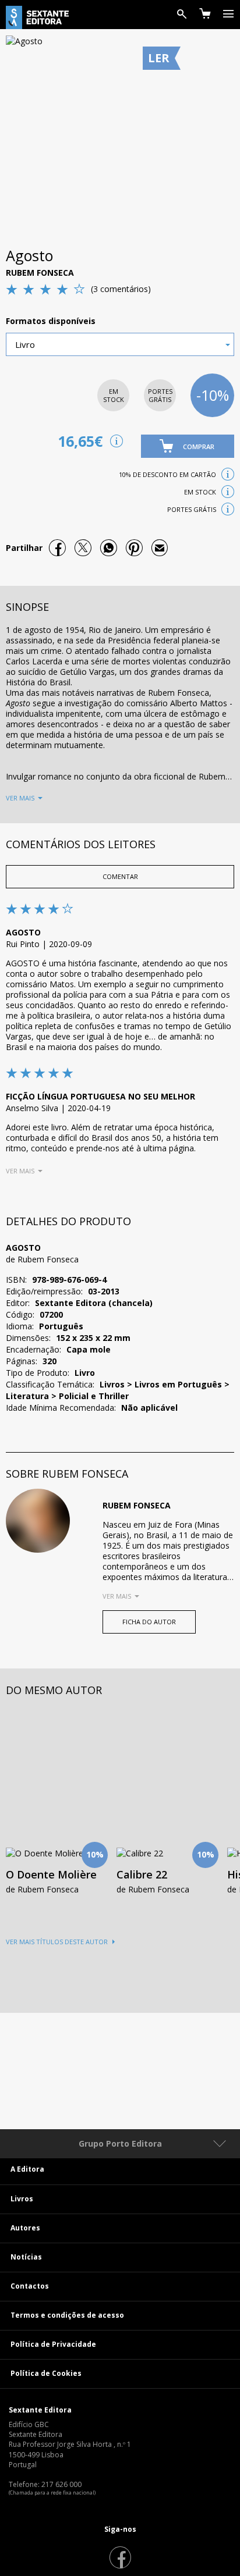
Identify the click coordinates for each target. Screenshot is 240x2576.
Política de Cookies (46, 2373)
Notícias (26, 2257)
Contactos (30, 2286)
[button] (188, 446)
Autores (25, 2228)
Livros (22, 2199)
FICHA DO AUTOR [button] (149, 1622)
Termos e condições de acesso (67, 2315)
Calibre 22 (142, 1874)
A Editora (27, 2169)
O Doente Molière (51, 1874)
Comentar (120, 876)
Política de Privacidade (53, 2344)
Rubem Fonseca (40, 273)
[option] (163, 1808)
